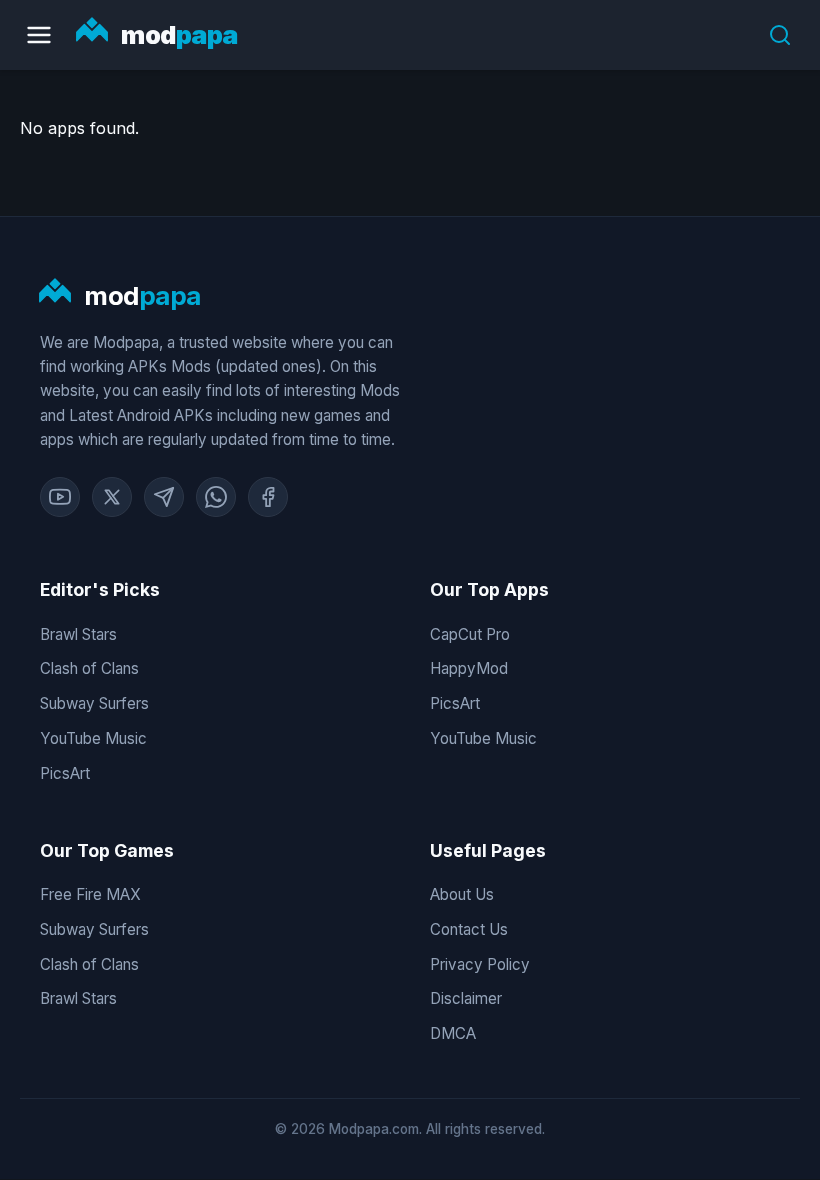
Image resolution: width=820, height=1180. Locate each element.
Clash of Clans (89, 668)
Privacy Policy (480, 964)
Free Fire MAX (90, 894)
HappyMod (469, 668)
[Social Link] (60, 497)
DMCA (453, 1033)
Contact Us (469, 929)
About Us (462, 894)
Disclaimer (466, 998)
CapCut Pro (470, 634)
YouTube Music (93, 738)
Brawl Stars (78, 634)
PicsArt (65, 773)
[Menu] (39, 35)
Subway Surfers (94, 703)
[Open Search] (780, 35)
